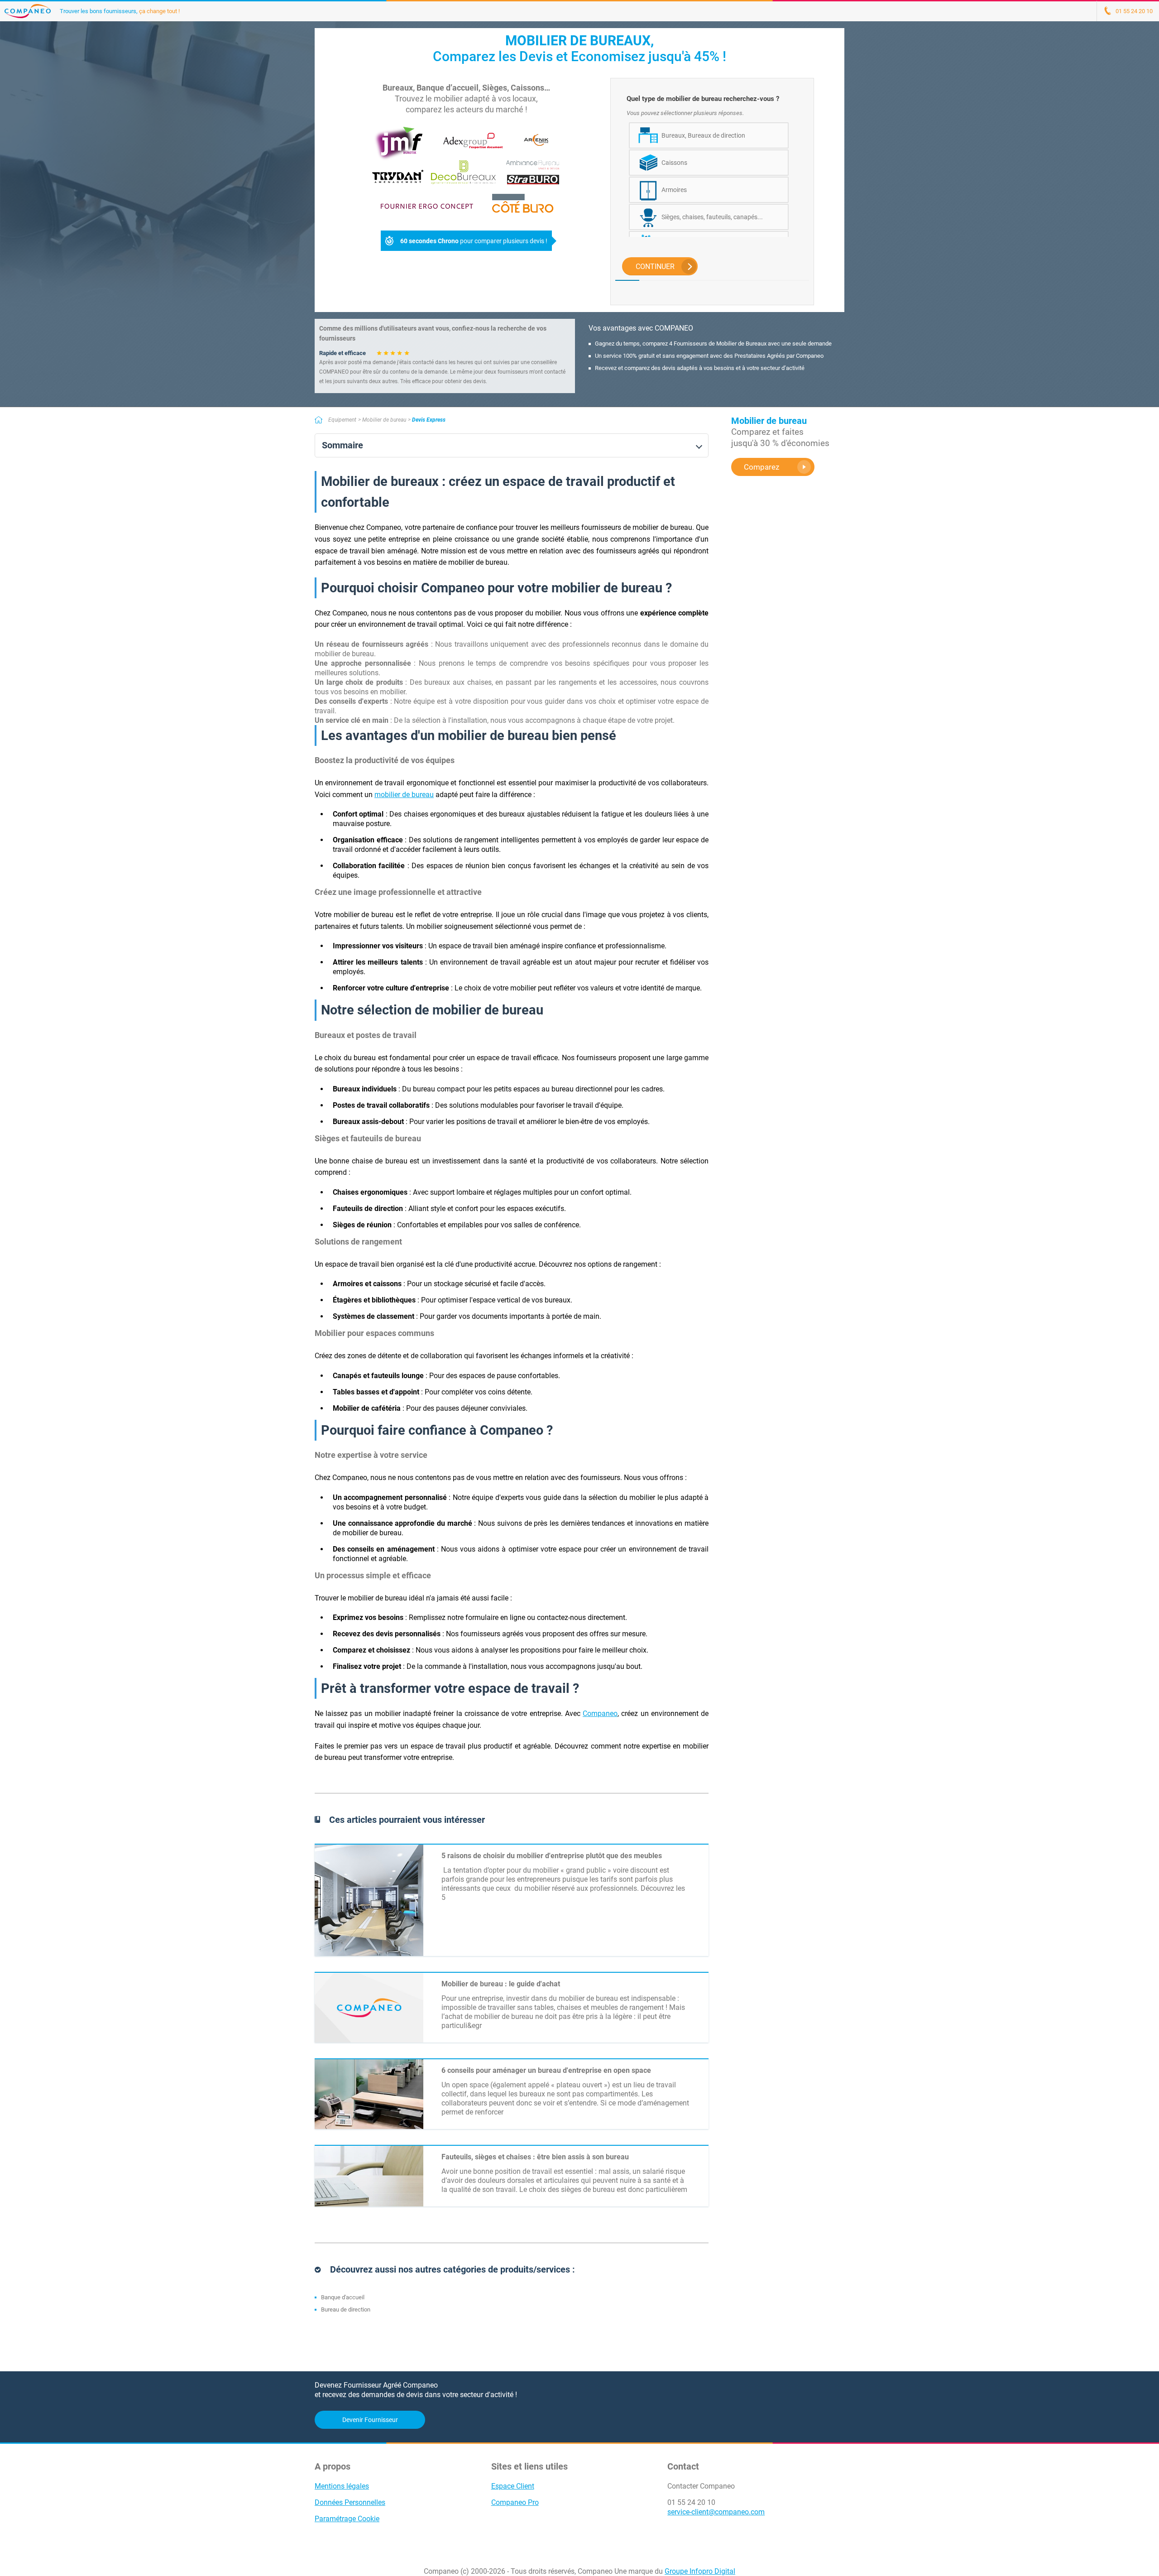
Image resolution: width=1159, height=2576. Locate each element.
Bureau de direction (346, 2309)
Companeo (600, 1713)
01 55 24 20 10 (691, 2502)
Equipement (342, 420)
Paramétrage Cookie (347, 2519)
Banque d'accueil (343, 2297)
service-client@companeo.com (716, 2512)
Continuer (655, 267)
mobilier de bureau (404, 795)
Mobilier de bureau (384, 420)
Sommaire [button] (342, 445)
